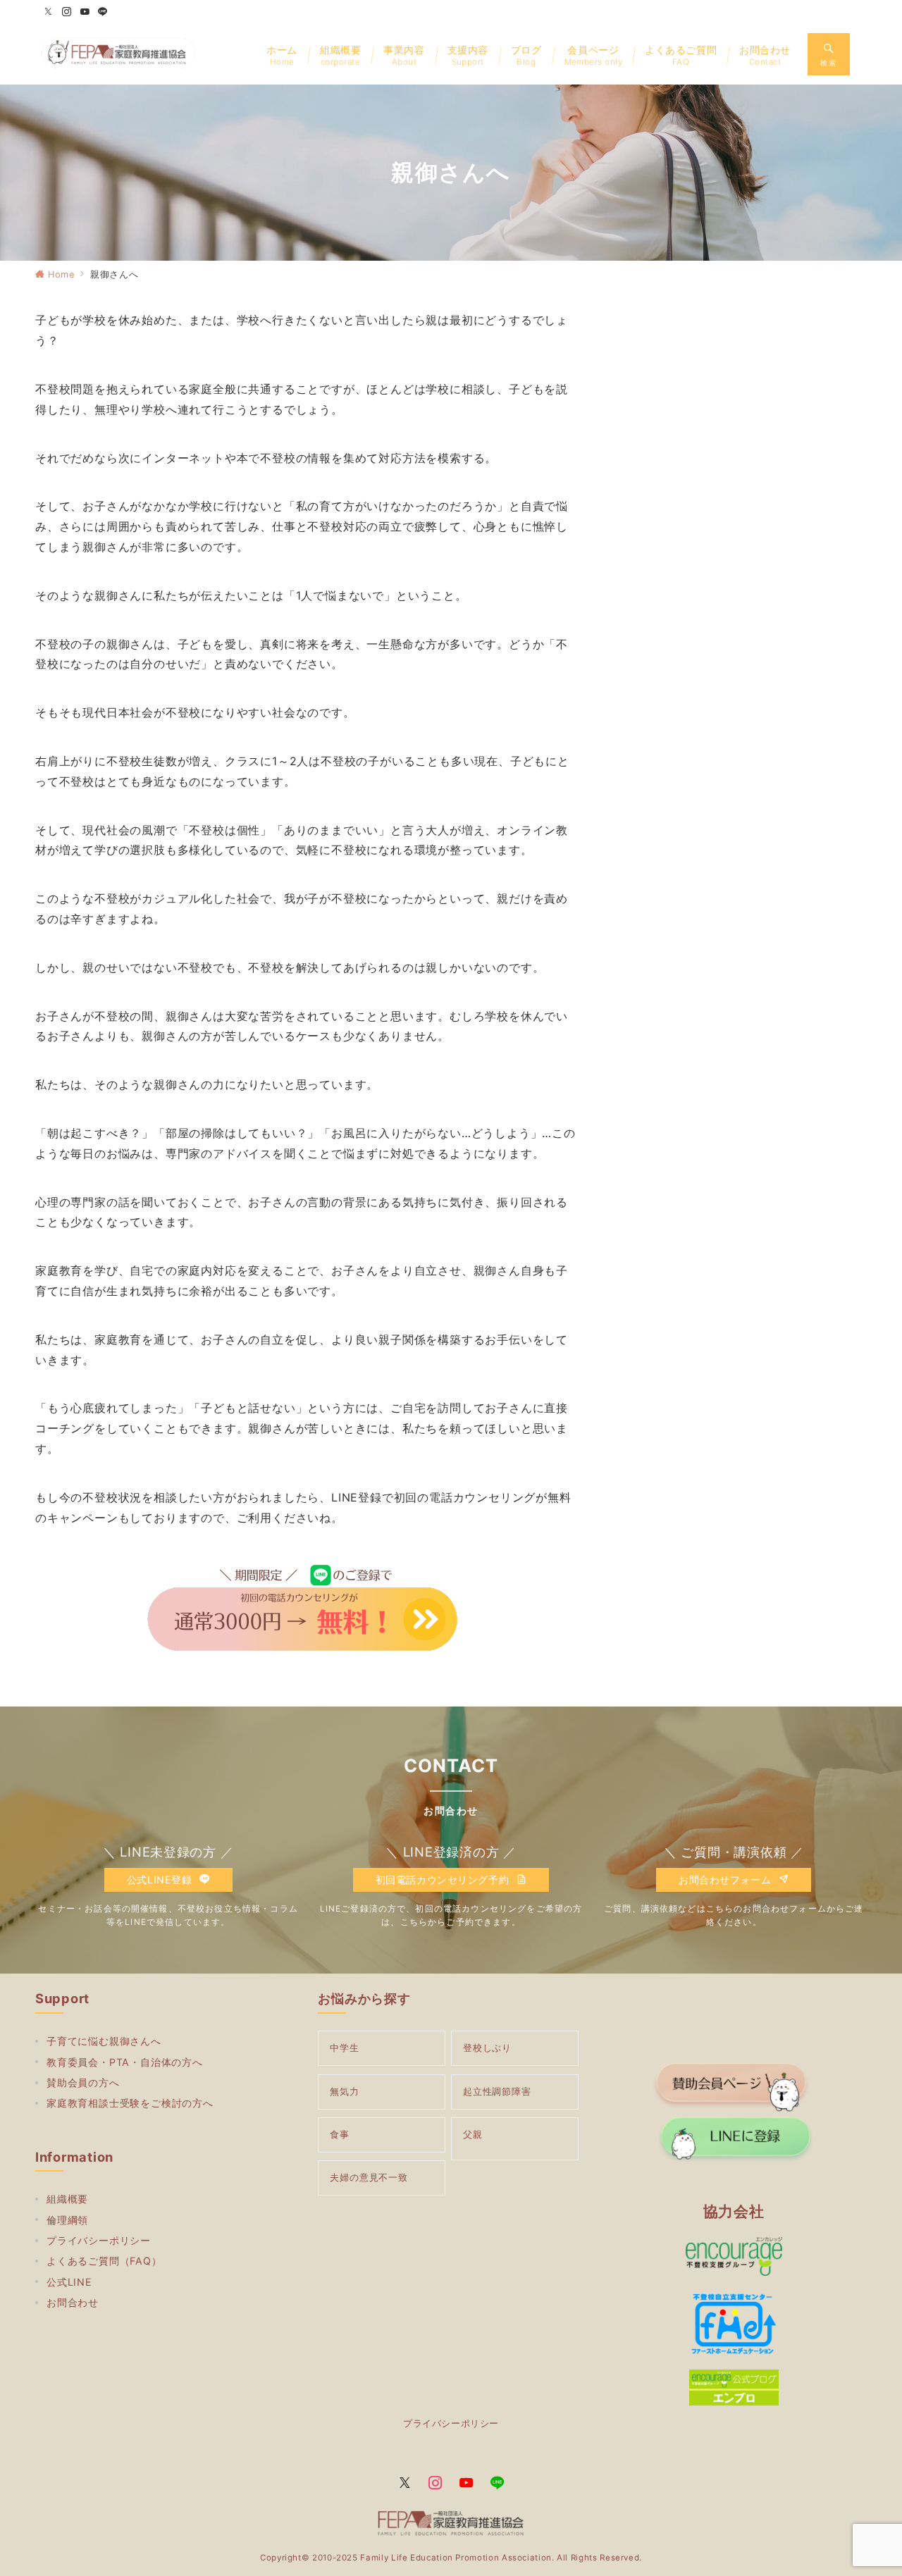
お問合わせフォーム (727, 1880)
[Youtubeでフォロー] (85, 12)
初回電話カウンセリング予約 (444, 1880)
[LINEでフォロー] (103, 12)
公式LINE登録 (161, 1880)
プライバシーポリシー (451, 2423)
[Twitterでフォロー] (49, 12)
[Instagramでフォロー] (67, 12)
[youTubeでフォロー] (467, 2484)
